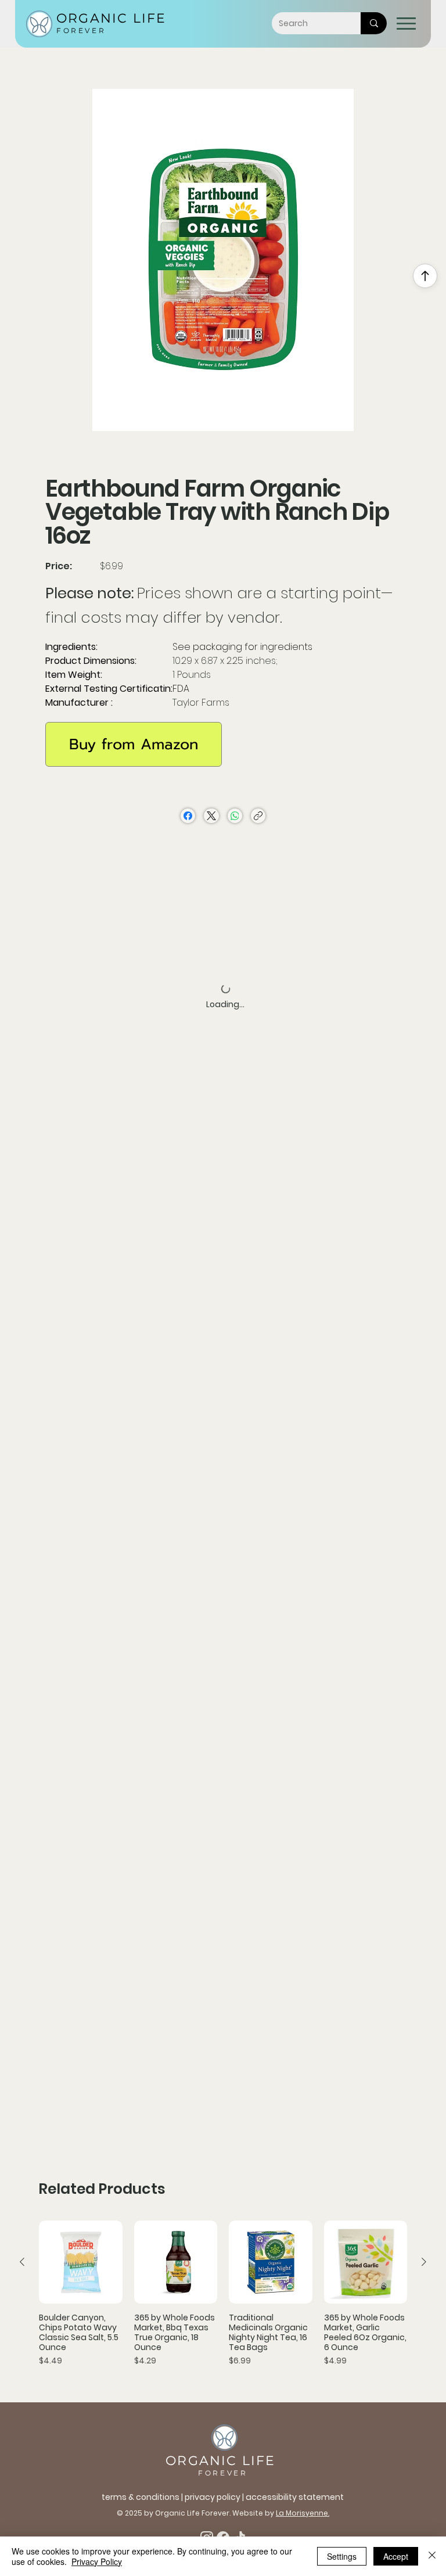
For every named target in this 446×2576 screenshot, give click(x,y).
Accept (396, 2556)
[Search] (374, 23)
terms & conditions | (143, 2497)
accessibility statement (295, 2497)
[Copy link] (258, 816)
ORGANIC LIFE (111, 18)
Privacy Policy (97, 2561)
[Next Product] (424, 2262)
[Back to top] (425, 276)
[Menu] (406, 24)
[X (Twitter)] (211, 816)
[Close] (432, 2556)
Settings (342, 2556)
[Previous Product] (22, 2262)
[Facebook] (188, 816)
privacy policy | (215, 2497)
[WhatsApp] (235, 816)
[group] (223, 2299)
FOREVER (81, 30)
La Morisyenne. (303, 2513)
